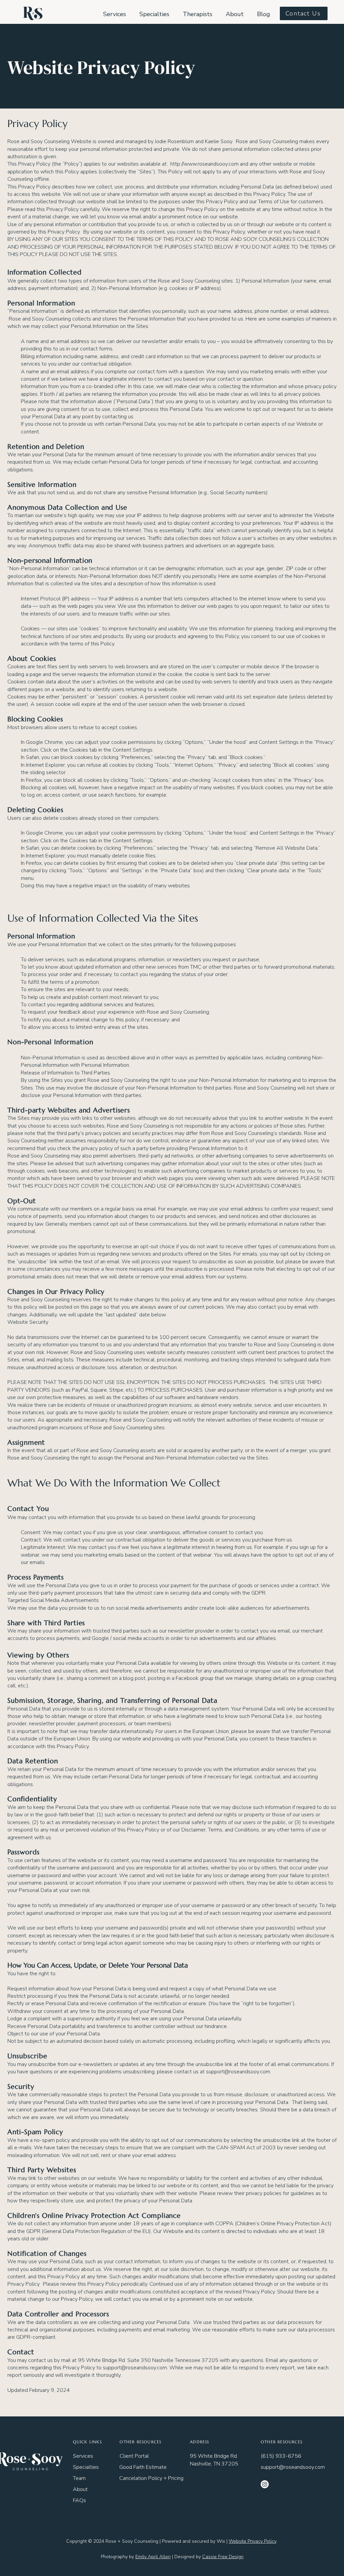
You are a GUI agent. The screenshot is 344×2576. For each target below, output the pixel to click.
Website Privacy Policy (253, 2541)
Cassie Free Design (223, 2557)
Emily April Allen (153, 2557)
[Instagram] (265, 2484)
